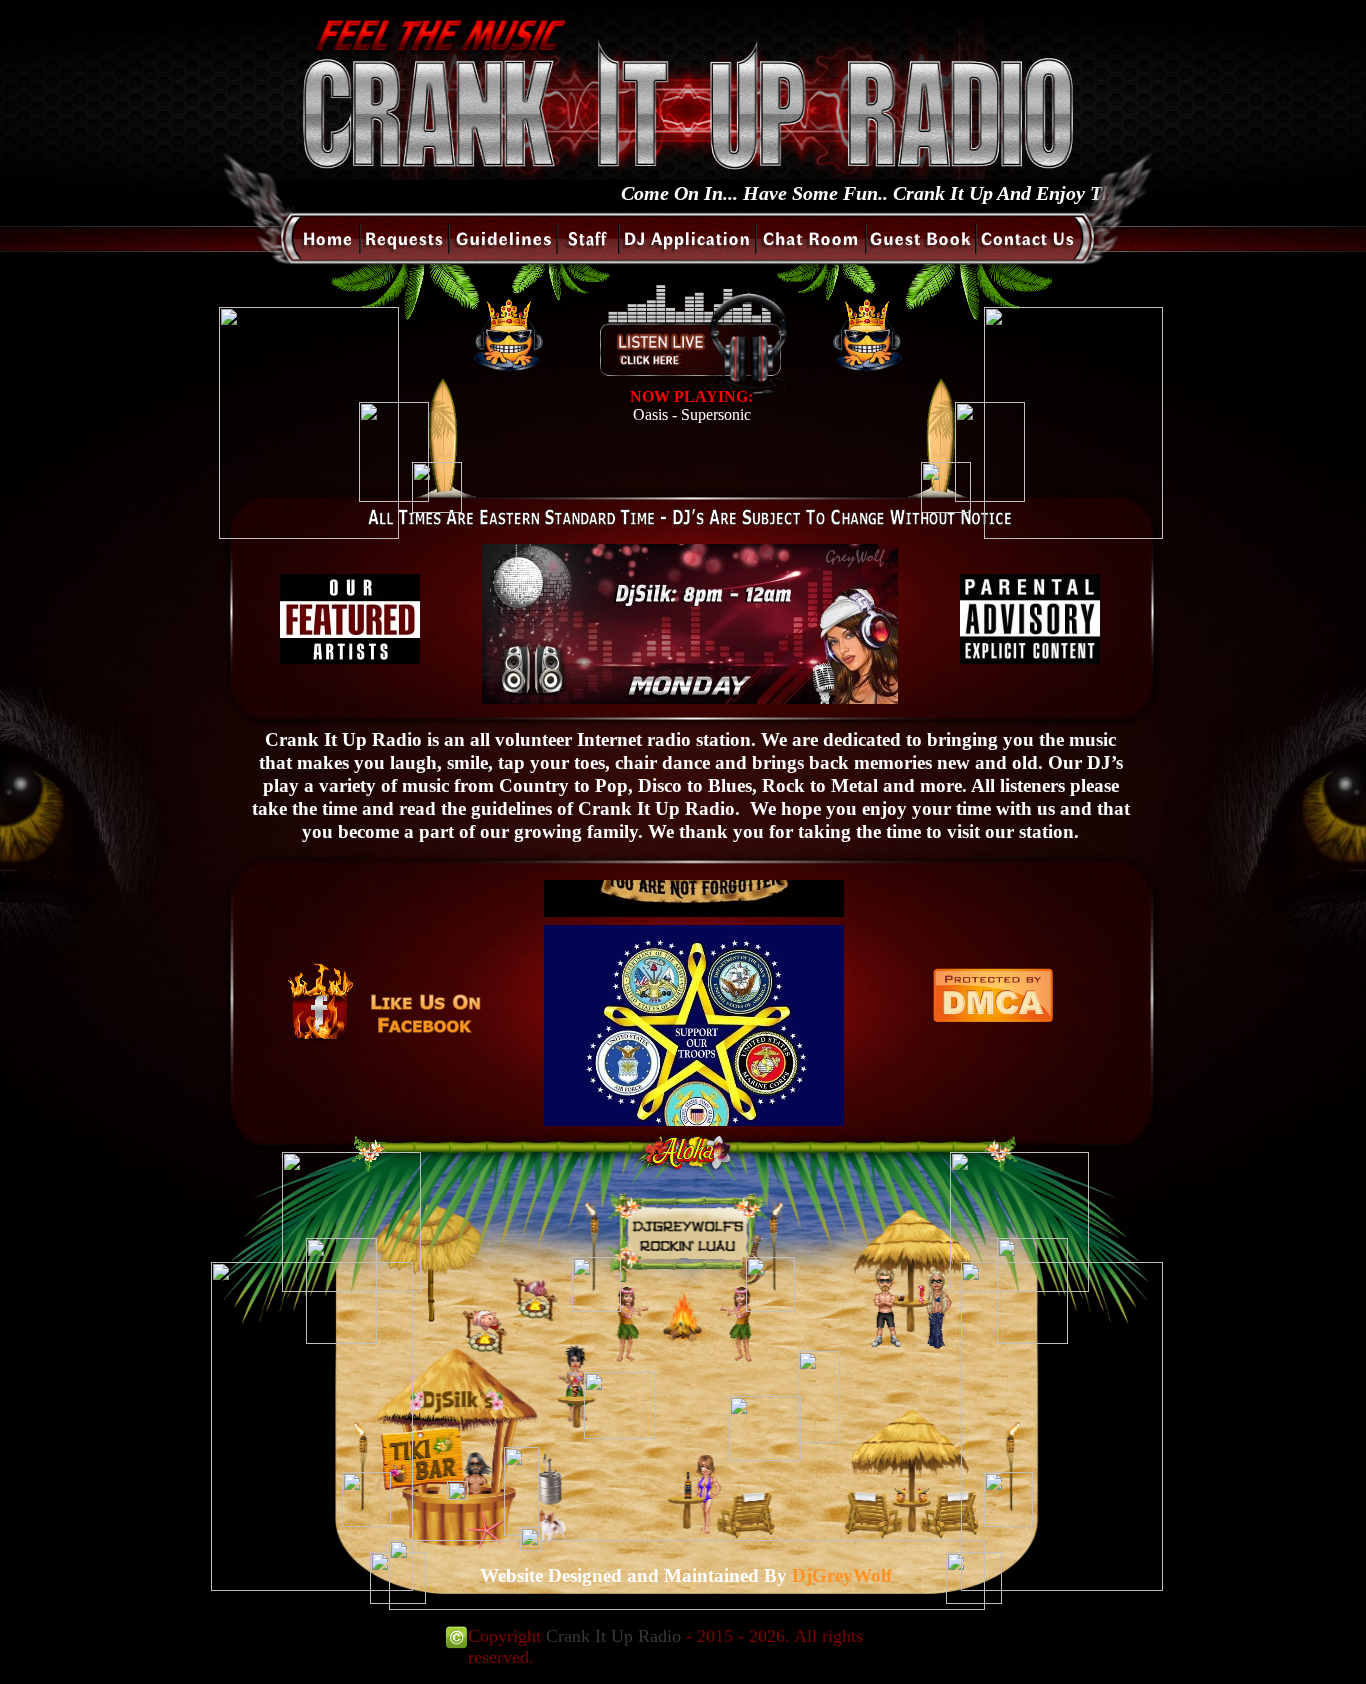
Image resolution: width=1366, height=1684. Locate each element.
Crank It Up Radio (613, 1636)
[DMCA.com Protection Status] (993, 1016)
